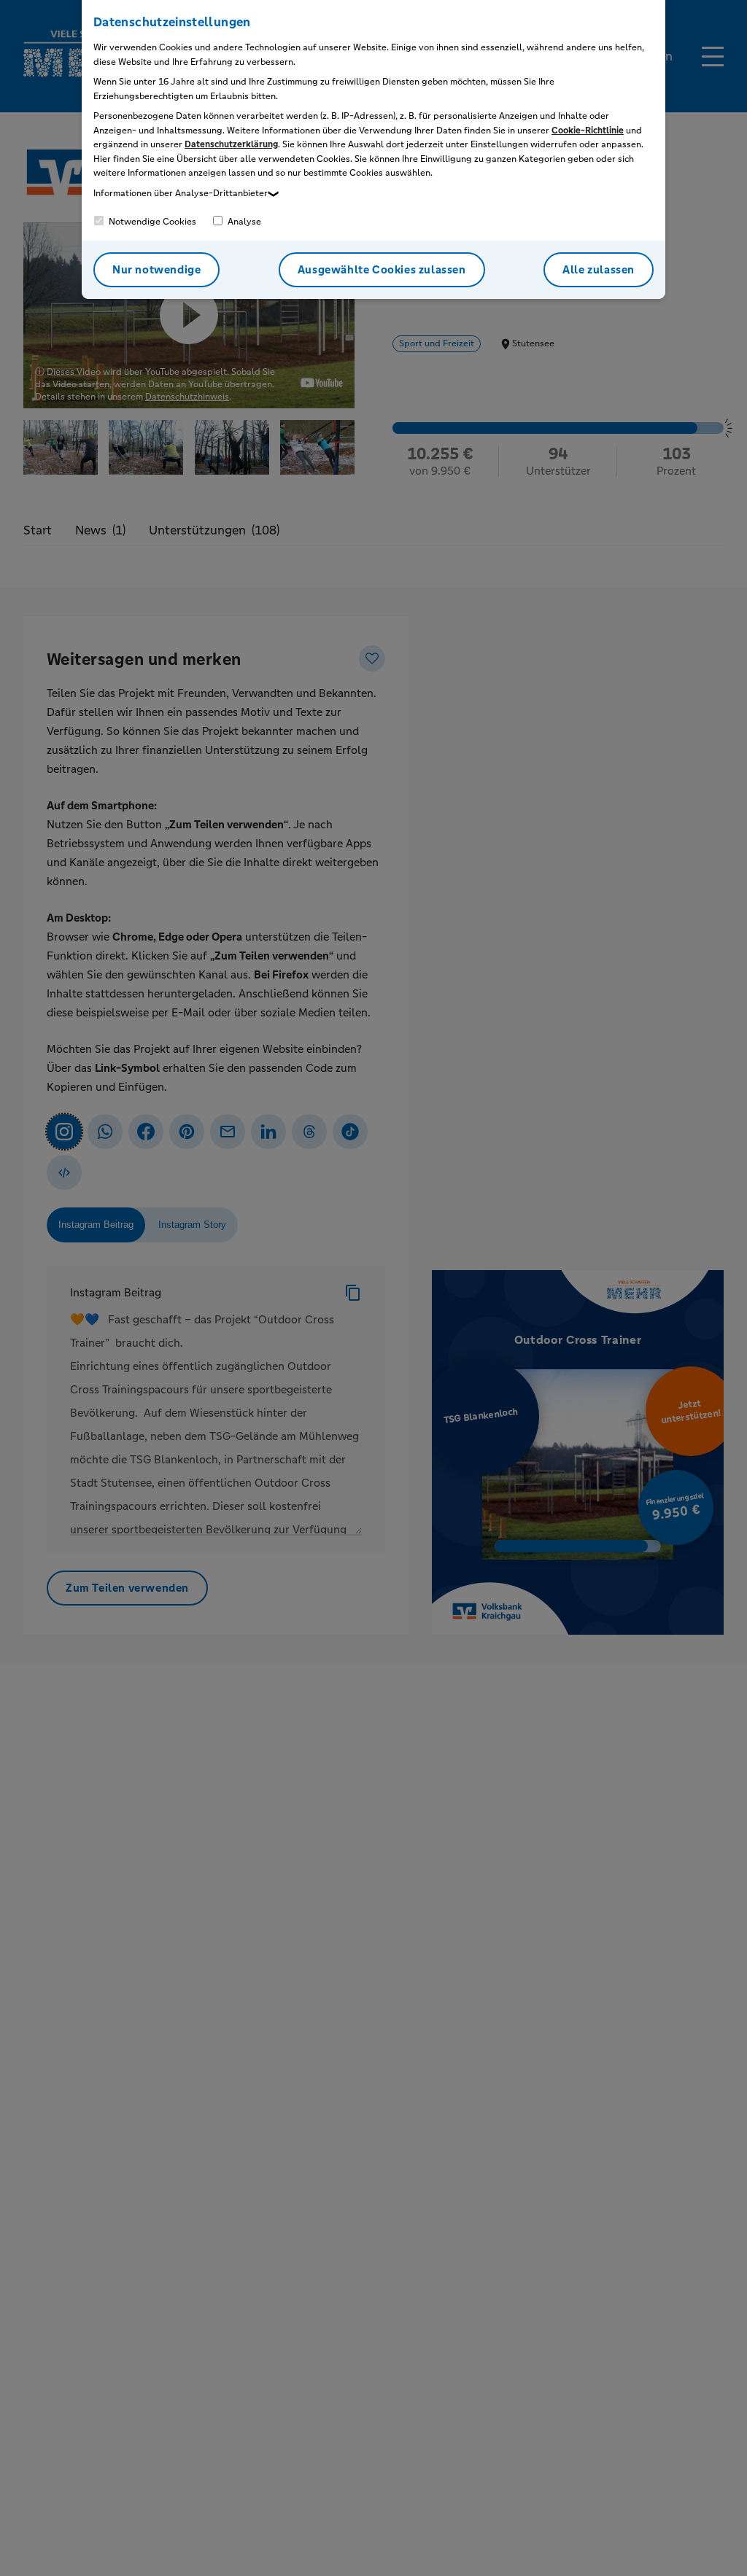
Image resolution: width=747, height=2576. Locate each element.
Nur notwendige (156, 269)
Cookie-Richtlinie (588, 131)
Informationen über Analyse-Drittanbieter (181, 193)
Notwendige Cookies (151, 222)
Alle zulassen (599, 269)
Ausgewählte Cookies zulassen (382, 269)
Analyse (243, 222)
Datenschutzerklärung (231, 144)
